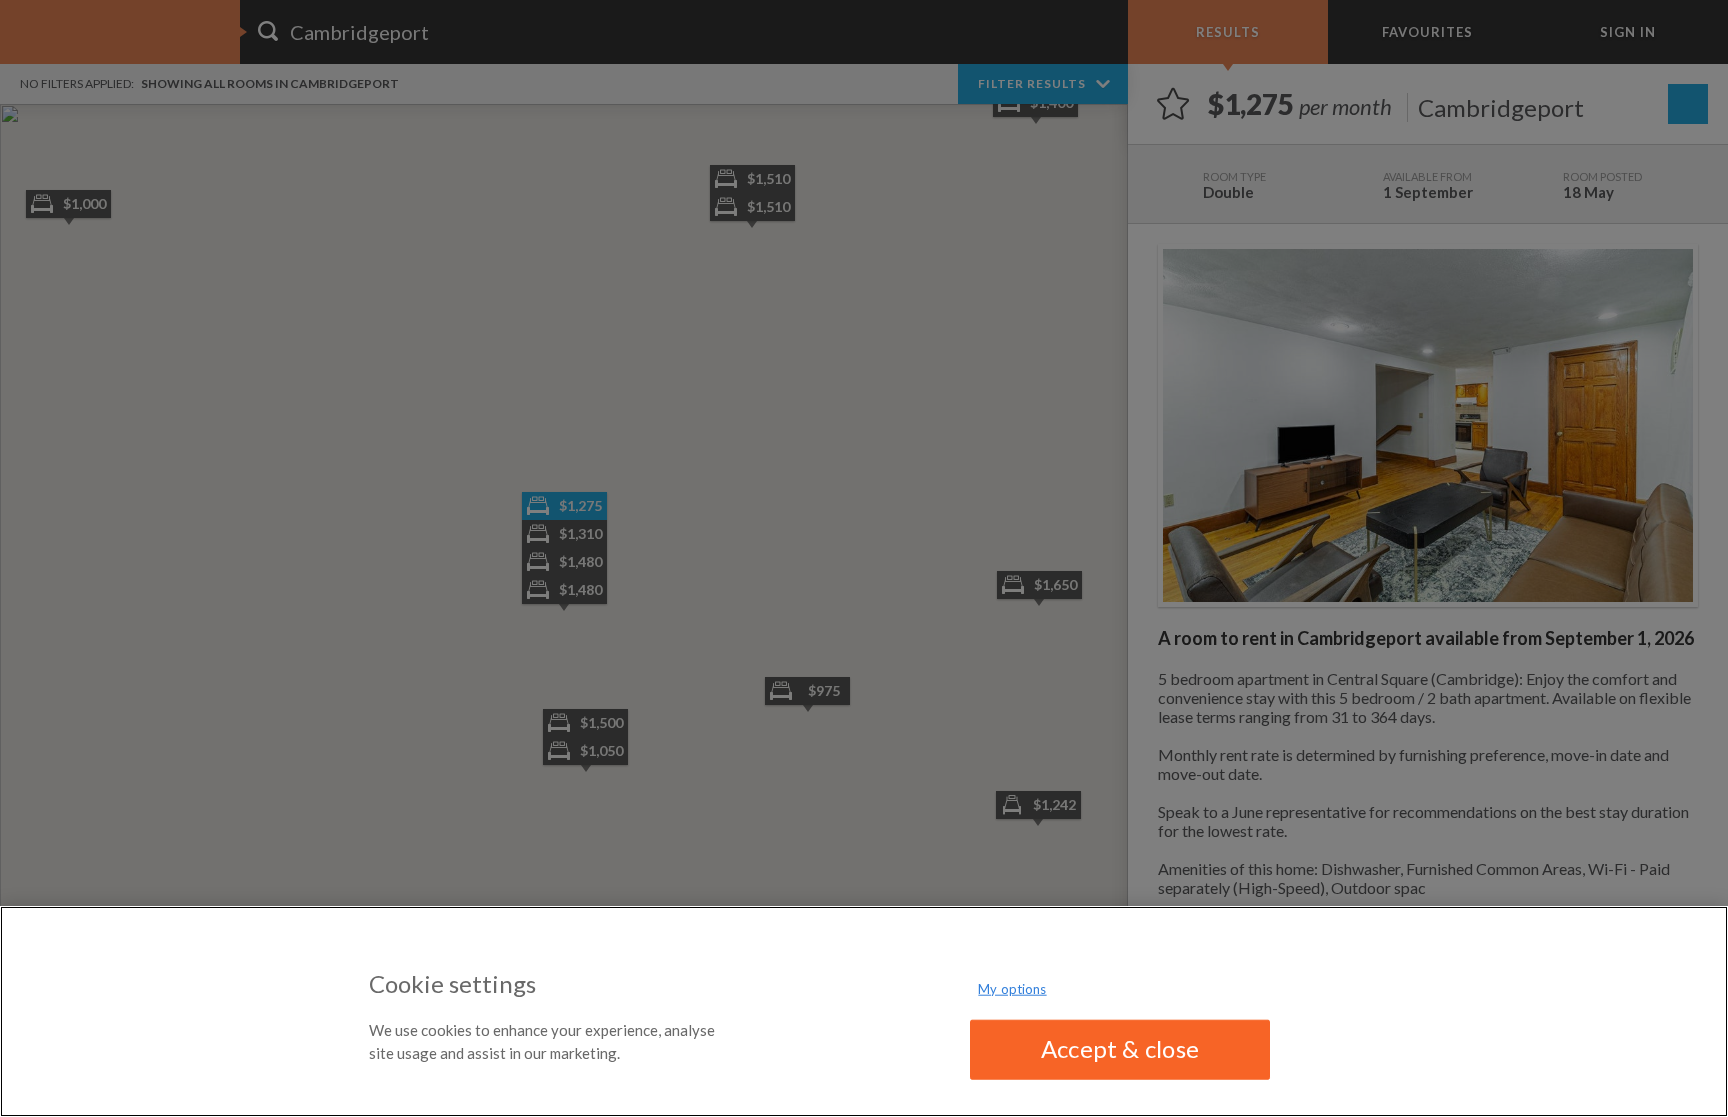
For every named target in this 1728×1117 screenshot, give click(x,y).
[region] (864, 1011)
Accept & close (1120, 1048)
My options (1012, 989)
